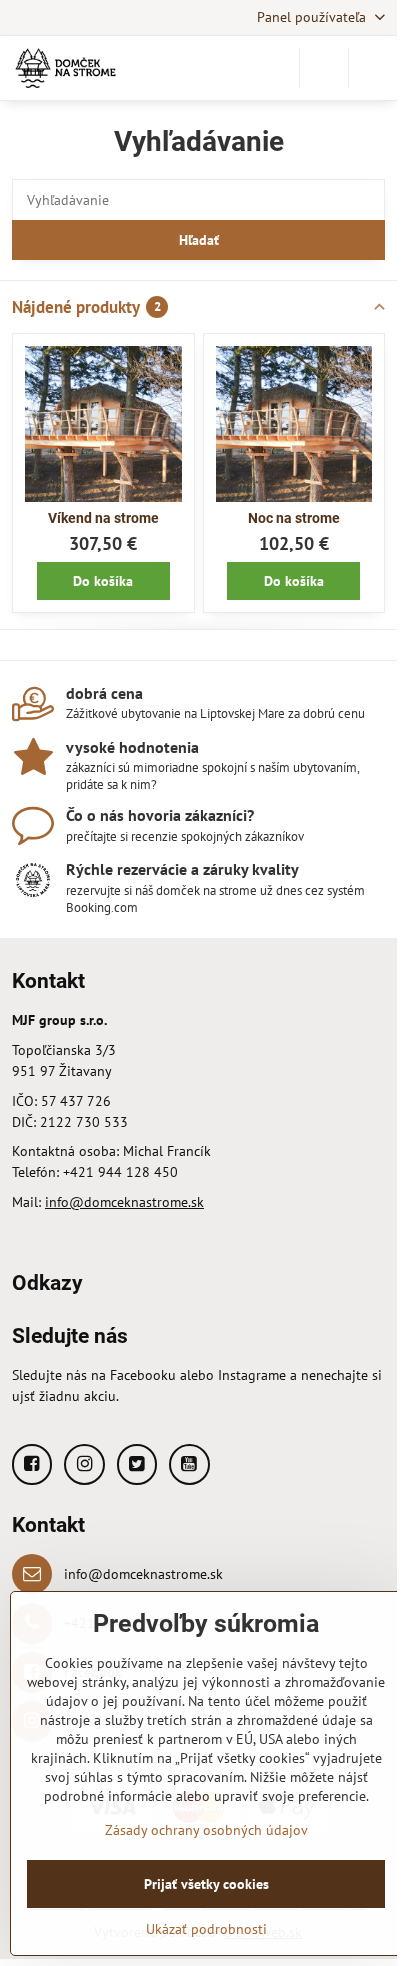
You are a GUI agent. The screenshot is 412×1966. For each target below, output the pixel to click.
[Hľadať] (324, 68)
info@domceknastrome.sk (124, 1202)
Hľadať (199, 240)
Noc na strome (294, 518)
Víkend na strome (103, 518)
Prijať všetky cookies (206, 1884)
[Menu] (373, 68)
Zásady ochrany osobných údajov (206, 1830)
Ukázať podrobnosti (206, 1929)
